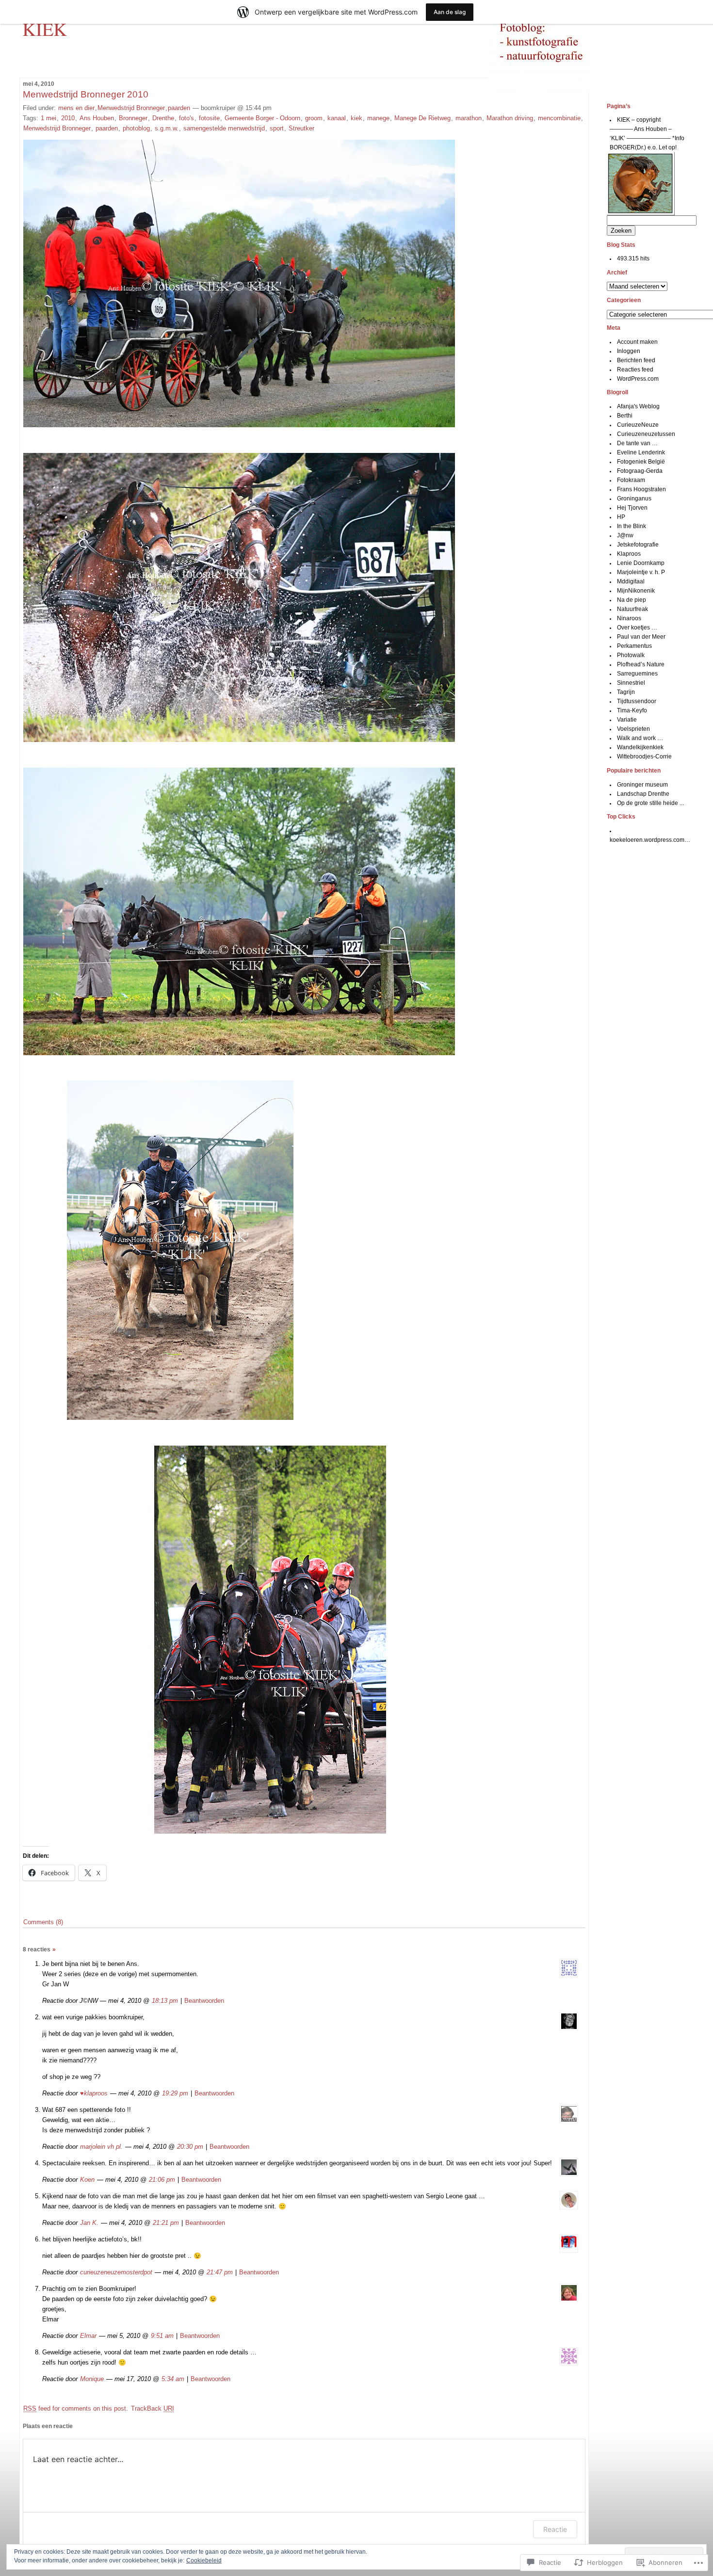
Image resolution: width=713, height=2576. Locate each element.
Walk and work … (640, 738)
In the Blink (632, 526)
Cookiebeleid (204, 2560)
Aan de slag (450, 12)
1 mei (49, 118)
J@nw (625, 535)
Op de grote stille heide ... (650, 803)
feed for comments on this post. (76, 2408)
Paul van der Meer (641, 637)
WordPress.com (638, 379)
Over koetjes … (637, 628)
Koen (87, 2180)
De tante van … (637, 443)
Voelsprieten (633, 729)
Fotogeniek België (641, 462)
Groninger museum (642, 785)
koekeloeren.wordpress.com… (650, 840)
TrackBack (153, 2408)
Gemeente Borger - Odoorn (262, 118)
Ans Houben (97, 118)
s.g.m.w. (167, 128)
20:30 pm (190, 2147)
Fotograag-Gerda (640, 471)
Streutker (301, 128)
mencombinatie (559, 118)
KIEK (45, 29)
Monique (92, 2379)
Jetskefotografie (638, 545)
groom (314, 118)
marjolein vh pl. (101, 2147)
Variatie (627, 720)
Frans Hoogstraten (641, 489)
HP (621, 517)
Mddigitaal (631, 581)
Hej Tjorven (632, 508)
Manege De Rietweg (422, 118)
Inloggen (629, 351)
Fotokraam (631, 480)
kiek (356, 118)
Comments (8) (43, 1922)
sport (277, 128)
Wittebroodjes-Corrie (644, 757)
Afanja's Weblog (638, 406)
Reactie (555, 2529)
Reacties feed (635, 370)
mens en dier (76, 108)
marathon (469, 118)
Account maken (637, 342)
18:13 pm (165, 2001)
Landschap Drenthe (643, 794)
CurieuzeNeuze (638, 425)
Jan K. (89, 2223)
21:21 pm (166, 2223)
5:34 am (173, 2379)
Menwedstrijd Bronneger (131, 108)
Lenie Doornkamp (641, 563)
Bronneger (133, 118)
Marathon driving (510, 118)
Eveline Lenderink (641, 452)
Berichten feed (636, 360)
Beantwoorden (204, 2001)
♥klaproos (94, 2093)
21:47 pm (220, 2272)
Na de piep (632, 600)
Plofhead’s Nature (641, 664)
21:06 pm (162, 2180)
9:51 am (162, 2336)
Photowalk (631, 655)
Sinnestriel (631, 683)
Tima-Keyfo (632, 710)
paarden (179, 108)
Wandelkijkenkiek (640, 747)
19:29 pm (175, 2093)
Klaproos (629, 554)
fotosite (209, 118)
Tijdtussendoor (637, 701)
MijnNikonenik (636, 591)
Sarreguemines (637, 674)
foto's (186, 118)
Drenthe (163, 118)
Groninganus (634, 499)
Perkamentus (634, 646)
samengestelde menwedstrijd (224, 128)
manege (378, 118)
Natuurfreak (632, 609)
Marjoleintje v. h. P (641, 572)
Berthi (625, 416)
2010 (68, 118)
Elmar (88, 2336)
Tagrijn (626, 692)
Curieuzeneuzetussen (646, 434)
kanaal (337, 118)
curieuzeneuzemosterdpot (116, 2272)
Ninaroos (629, 618)
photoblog (136, 128)
